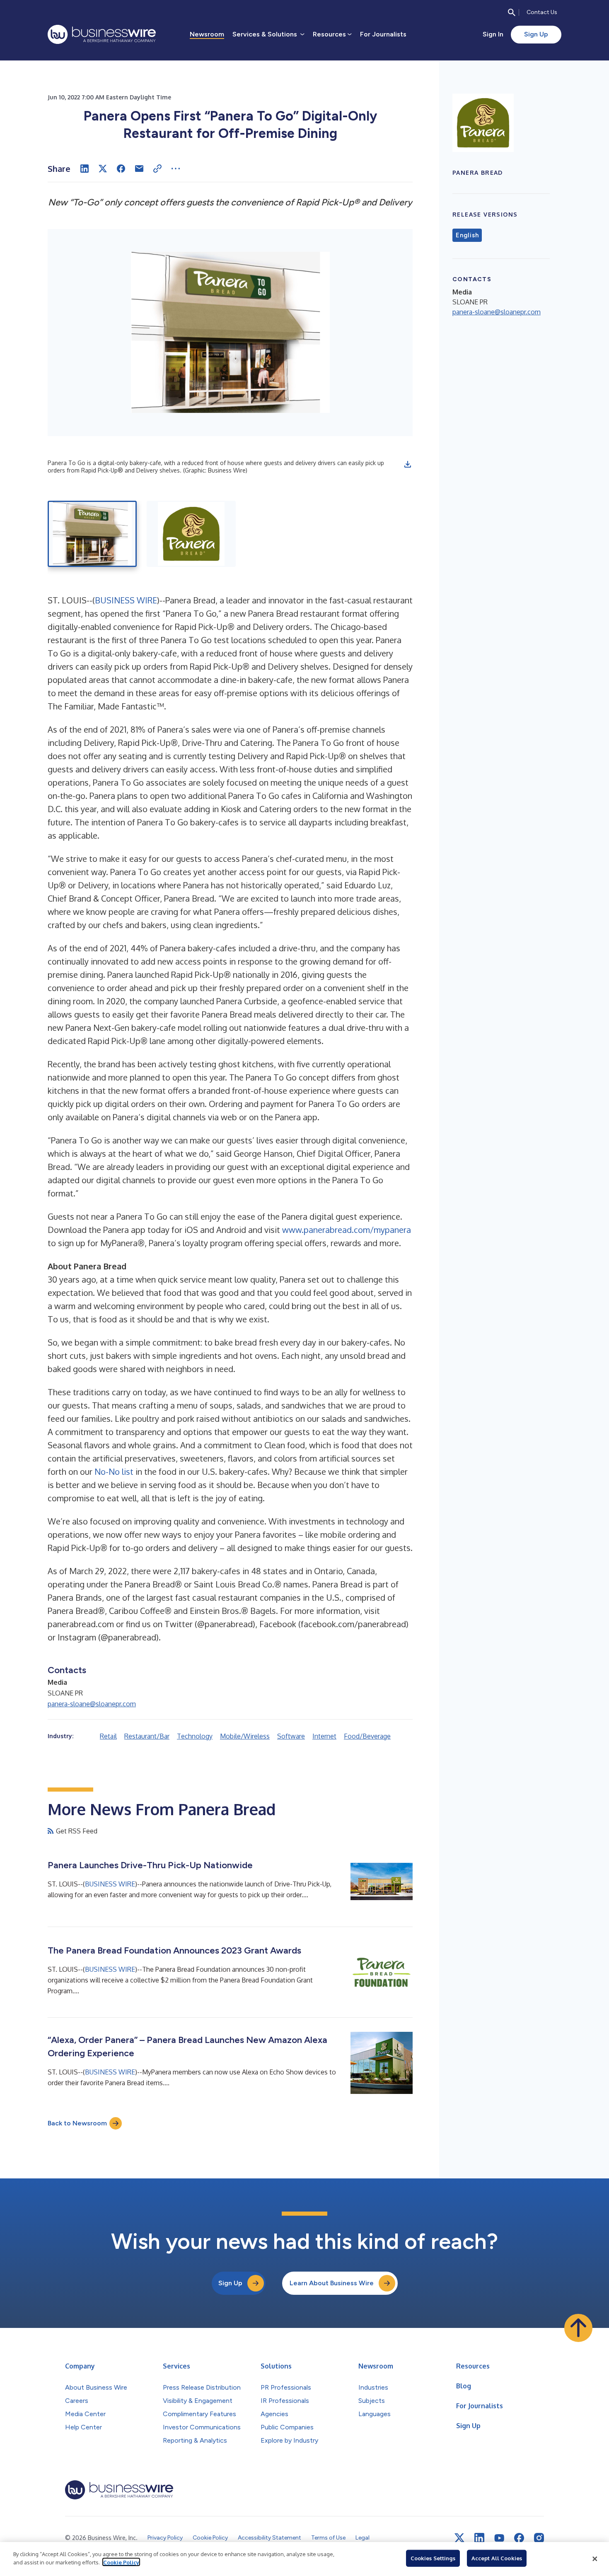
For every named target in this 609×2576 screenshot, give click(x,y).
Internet (324, 1736)
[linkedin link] (479, 2538)
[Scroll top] (578, 2328)
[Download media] (408, 464)
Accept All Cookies (497, 2558)
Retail (108, 1736)
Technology (195, 1736)
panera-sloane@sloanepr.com (92, 1704)
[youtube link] (499, 2538)
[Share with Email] (139, 169)
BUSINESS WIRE (126, 600)
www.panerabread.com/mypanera (347, 1230)
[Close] (595, 2559)
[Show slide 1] (92, 534)
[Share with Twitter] (103, 169)
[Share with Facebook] (121, 169)
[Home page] (102, 34)
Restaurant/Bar (147, 1736)
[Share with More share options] (176, 169)
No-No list (114, 1471)
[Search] (512, 12)
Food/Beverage (367, 1736)
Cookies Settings (433, 2558)
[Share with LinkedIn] (85, 169)
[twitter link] (459, 2538)
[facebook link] (519, 2538)
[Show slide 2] (191, 534)
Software (291, 1736)
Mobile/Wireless (245, 1736)
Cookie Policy (121, 2562)
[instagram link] (539, 2538)
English (467, 235)
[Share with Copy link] (157, 169)
